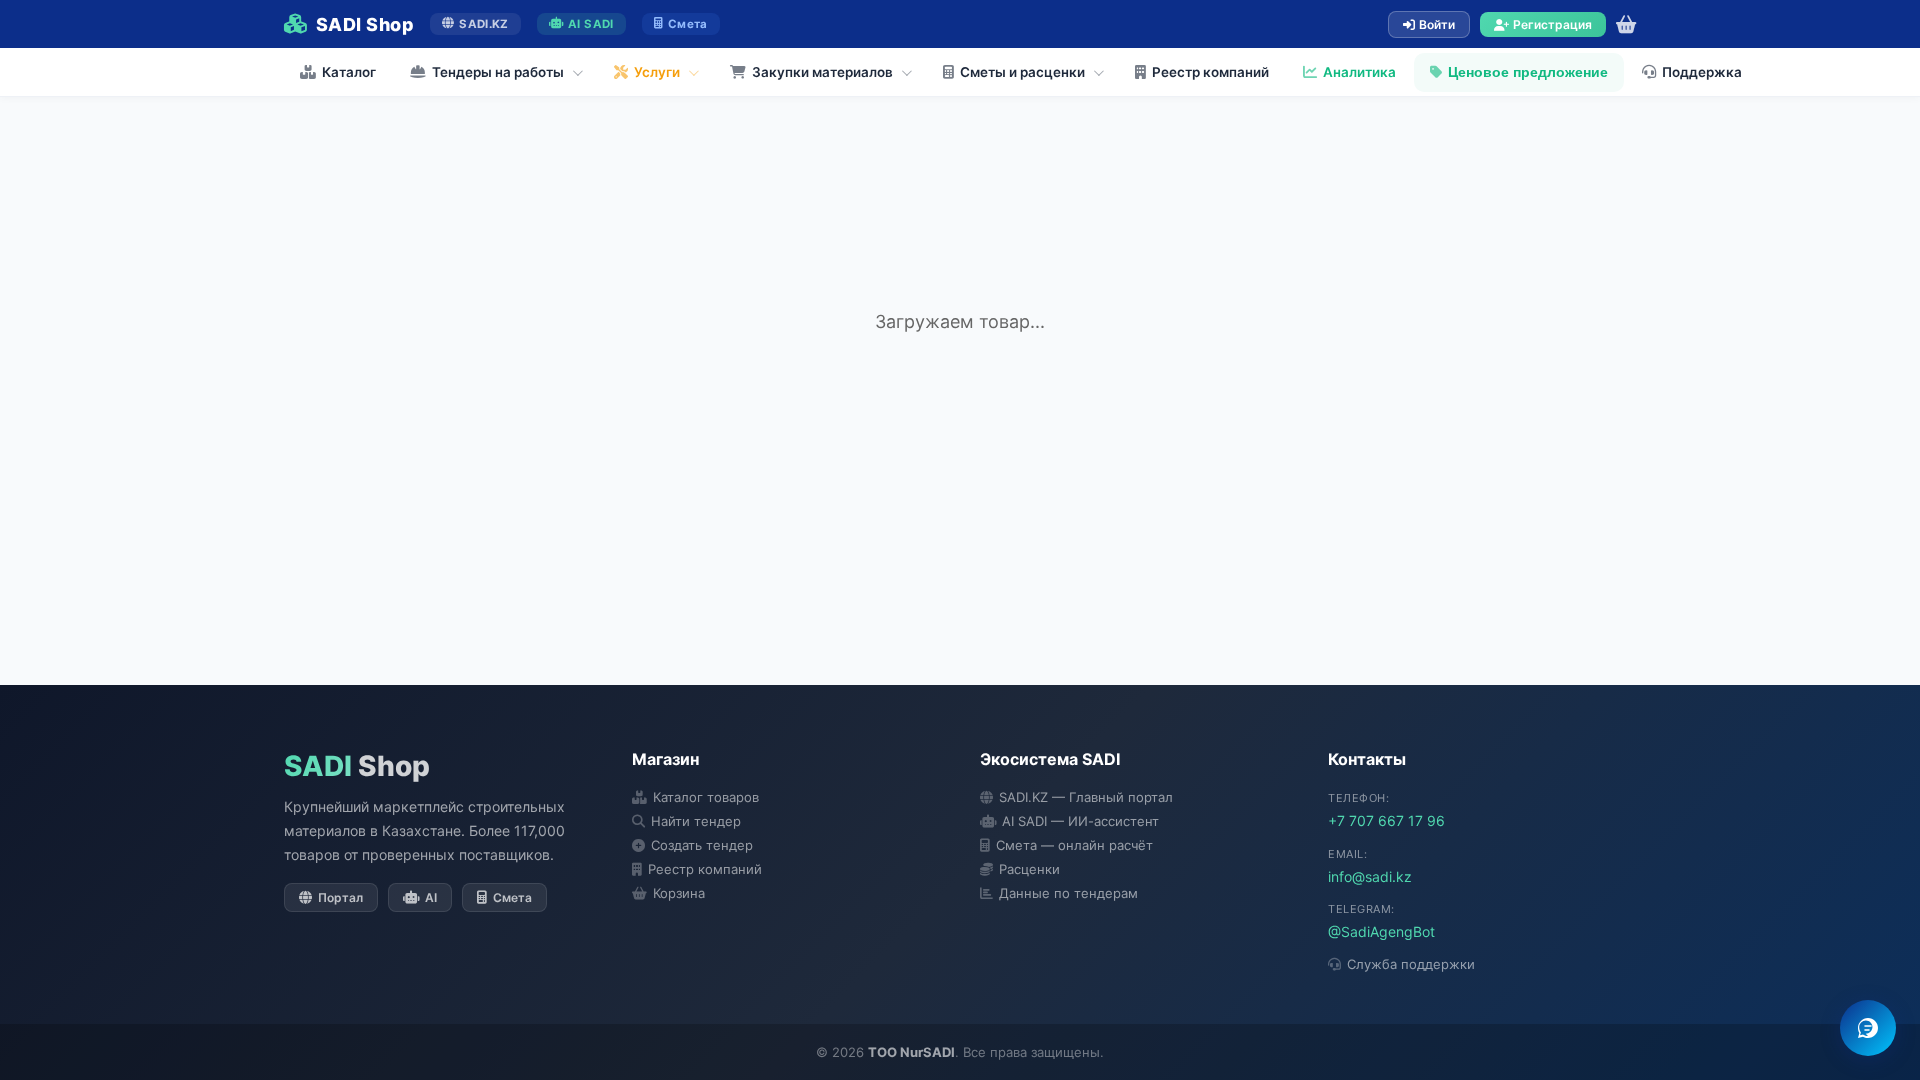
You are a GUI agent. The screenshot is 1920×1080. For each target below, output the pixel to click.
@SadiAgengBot (1381, 931)
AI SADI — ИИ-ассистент (1080, 821)
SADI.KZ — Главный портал (1086, 797)
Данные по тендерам (1068, 893)
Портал (340, 897)
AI (431, 897)
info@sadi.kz (1370, 876)
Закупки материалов (822, 72)
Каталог (349, 72)
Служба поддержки (1411, 964)
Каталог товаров (706, 797)
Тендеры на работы (498, 72)
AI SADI (590, 24)
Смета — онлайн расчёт (1074, 845)
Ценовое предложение (1528, 72)
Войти (1437, 24)
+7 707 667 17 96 (1386, 820)
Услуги (657, 72)
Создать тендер (702, 845)
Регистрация (1552, 24)
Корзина (679, 893)
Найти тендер (696, 821)
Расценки (1029, 869)
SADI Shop (365, 24)
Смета (688, 24)
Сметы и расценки (1022, 72)
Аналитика (1359, 72)
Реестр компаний (1210, 72)
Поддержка (1702, 72)
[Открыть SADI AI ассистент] (1868, 1028)
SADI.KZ (483, 24)
